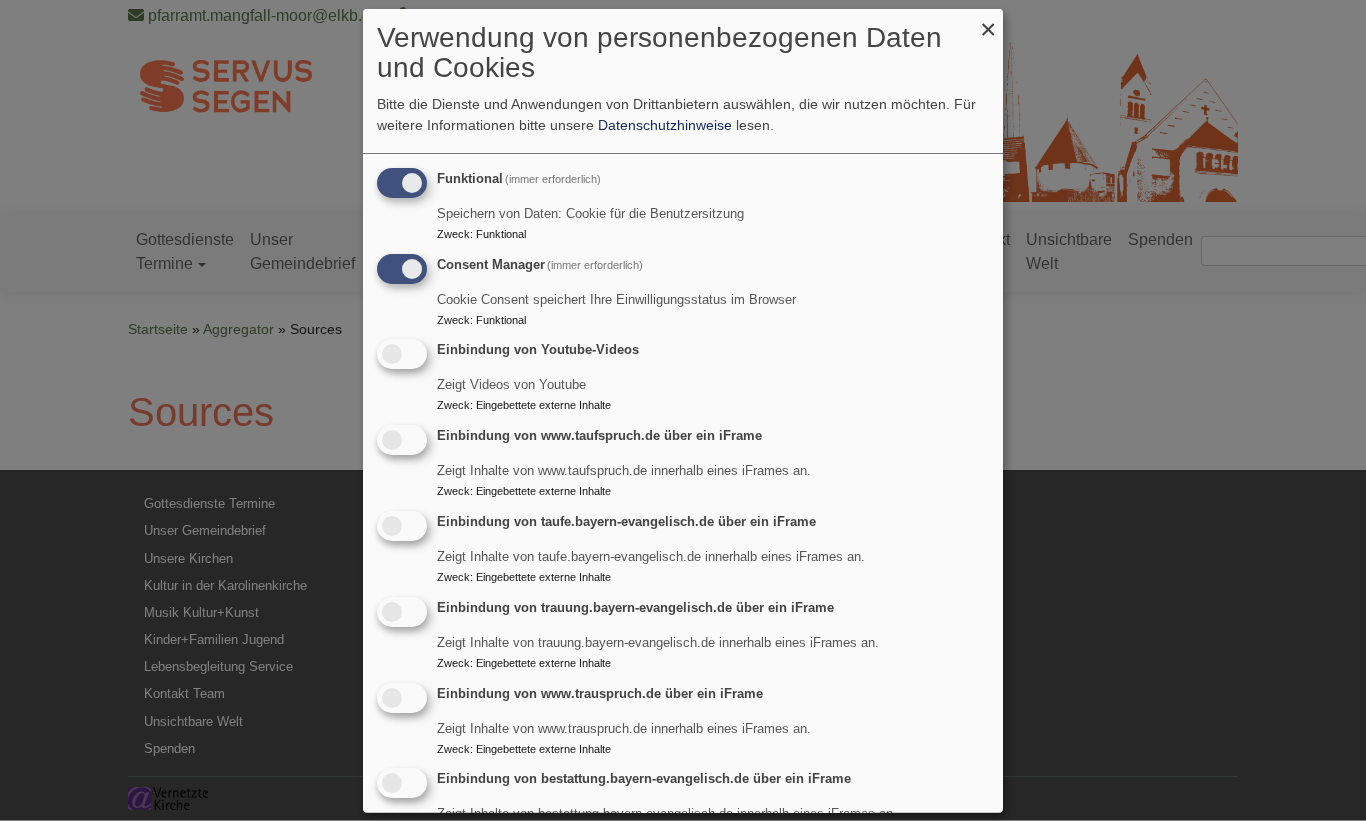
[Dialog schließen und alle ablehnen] (988, 20)
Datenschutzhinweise (665, 125)
